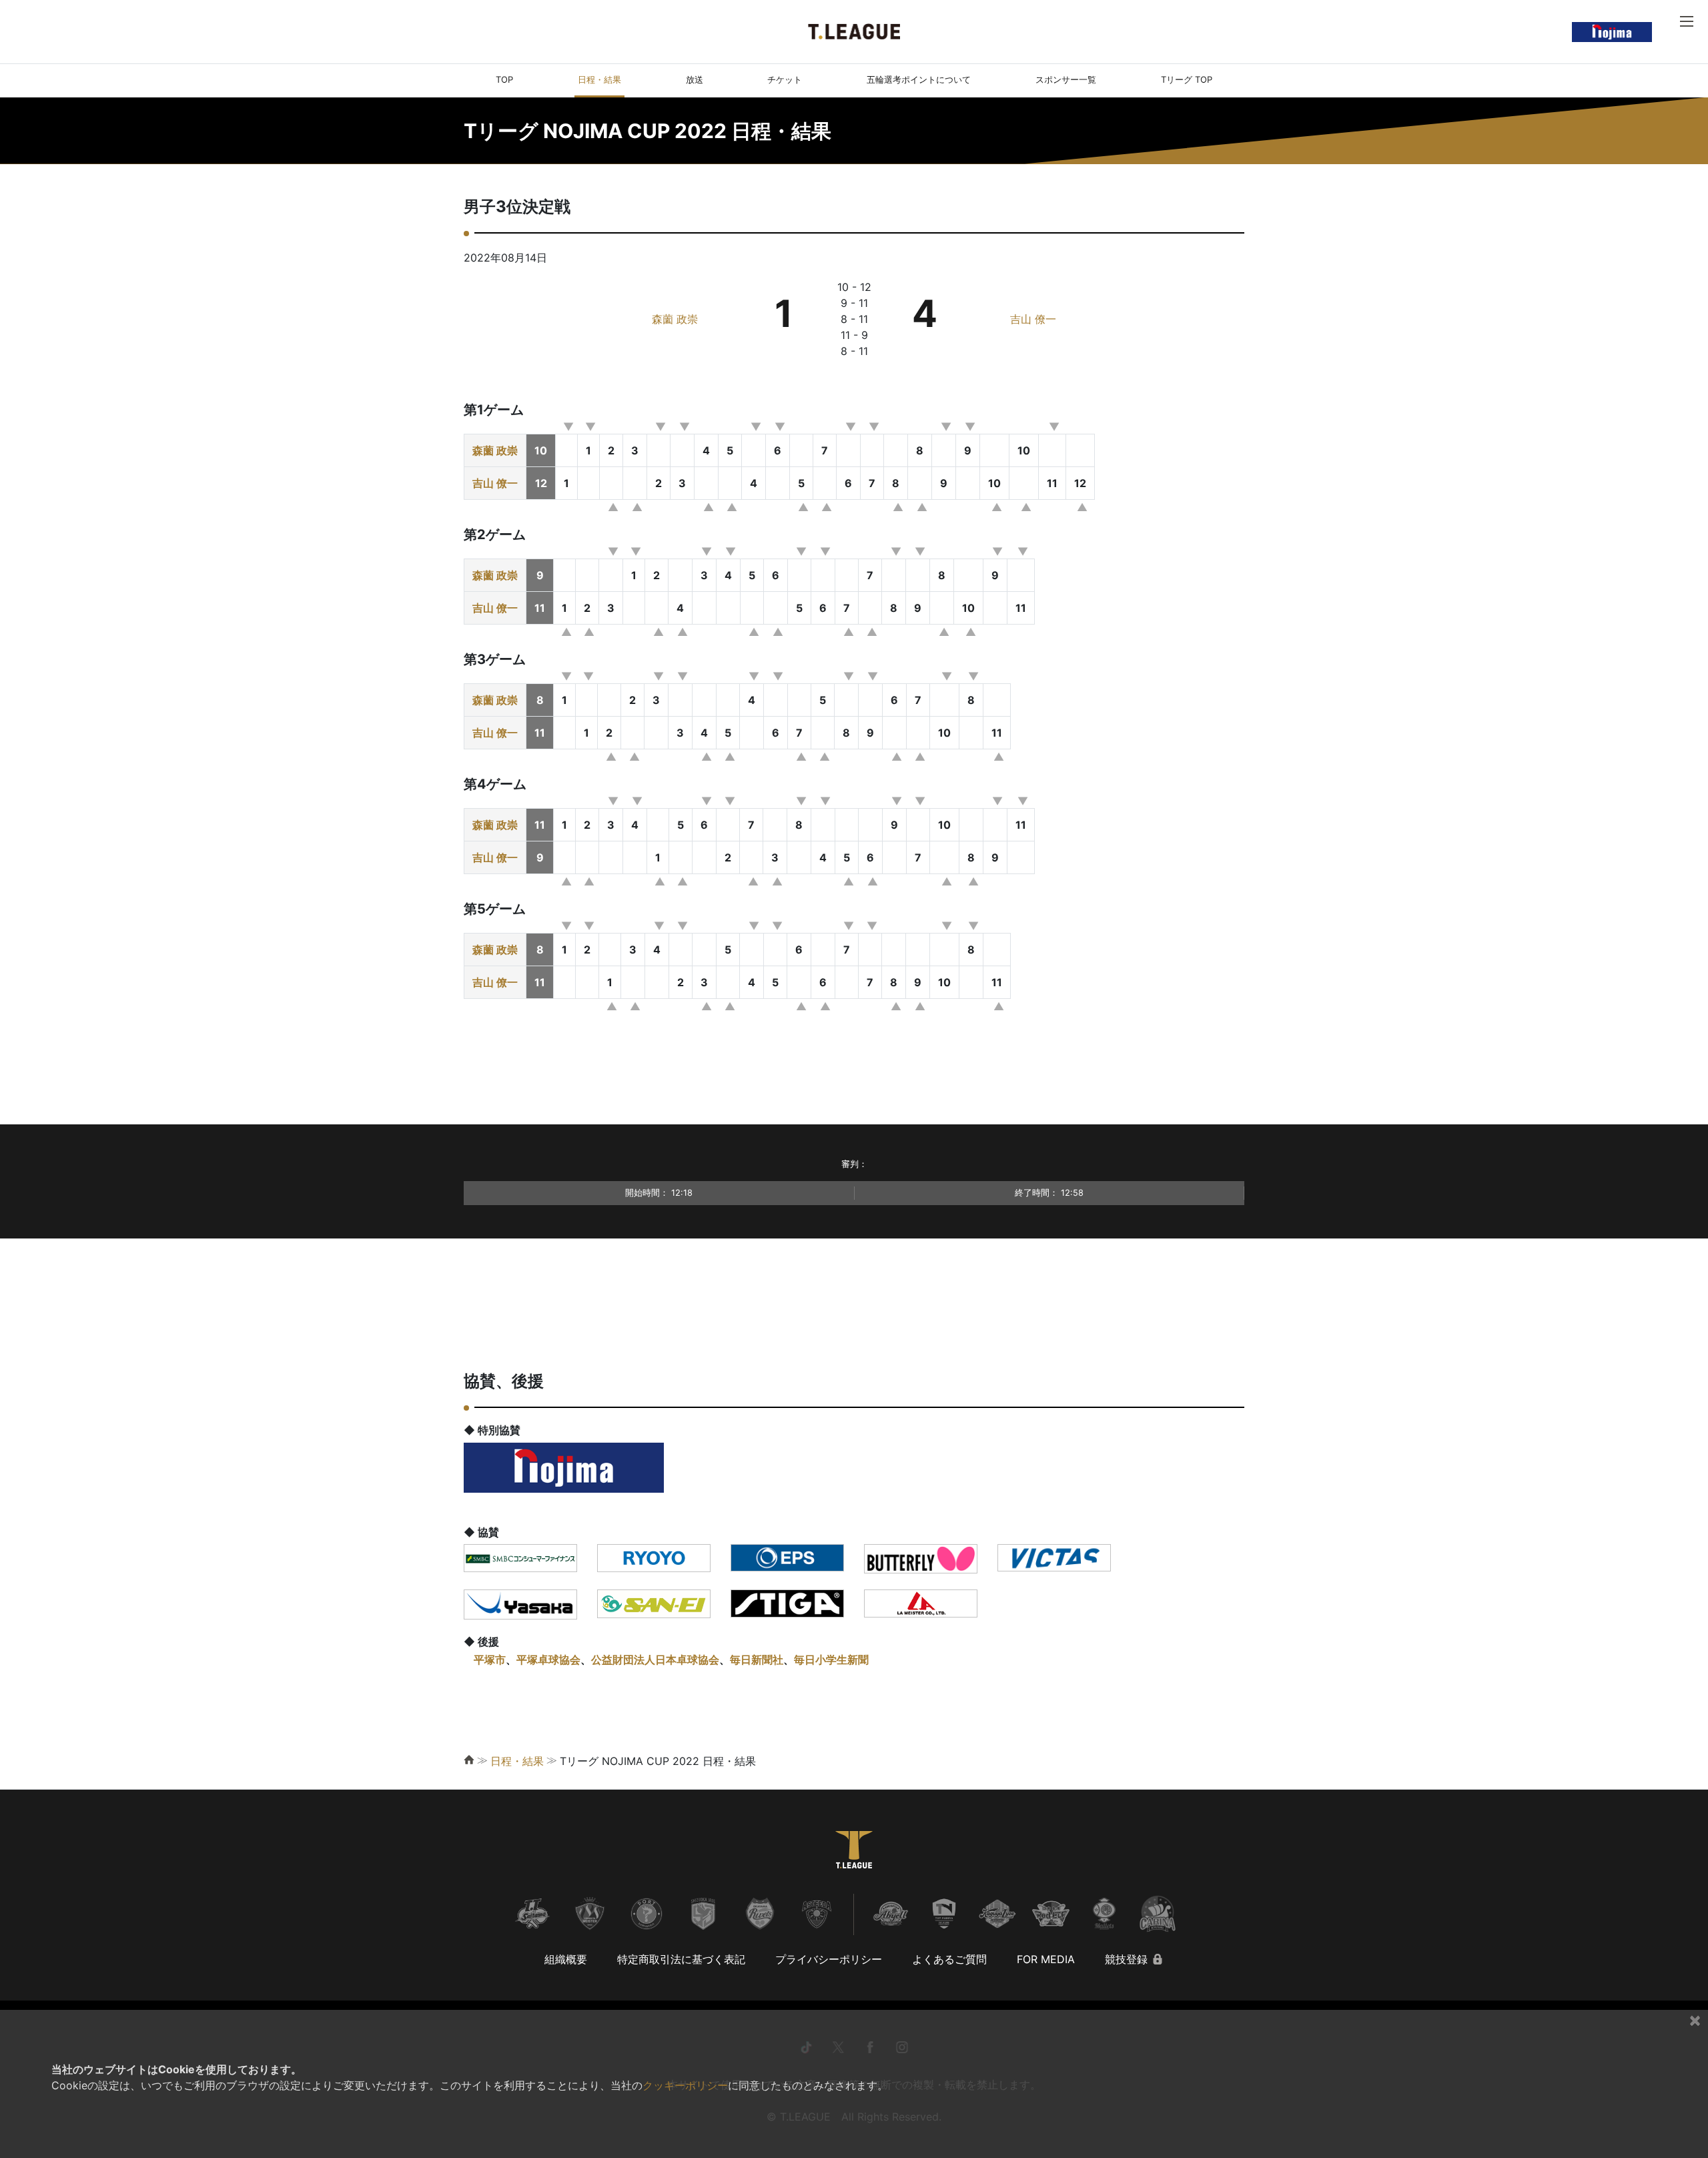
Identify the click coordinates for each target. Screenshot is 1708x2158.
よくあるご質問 (949, 1959)
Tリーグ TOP (1187, 79)
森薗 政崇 (675, 319)
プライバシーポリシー (829, 1959)
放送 (695, 79)
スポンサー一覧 (1066, 79)
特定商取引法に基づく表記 (681, 1959)
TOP (504, 79)
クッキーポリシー (685, 2085)
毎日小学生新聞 (831, 1660)
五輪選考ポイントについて (919, 79)
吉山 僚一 (1033, 319)
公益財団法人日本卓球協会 (655, 1660)
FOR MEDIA (1046, 1959)
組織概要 (566, 1959)
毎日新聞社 (757, 1660)
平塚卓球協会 (548, 1660)
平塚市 (490, 1660)
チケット (785, 79)
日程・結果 (599, 79)
